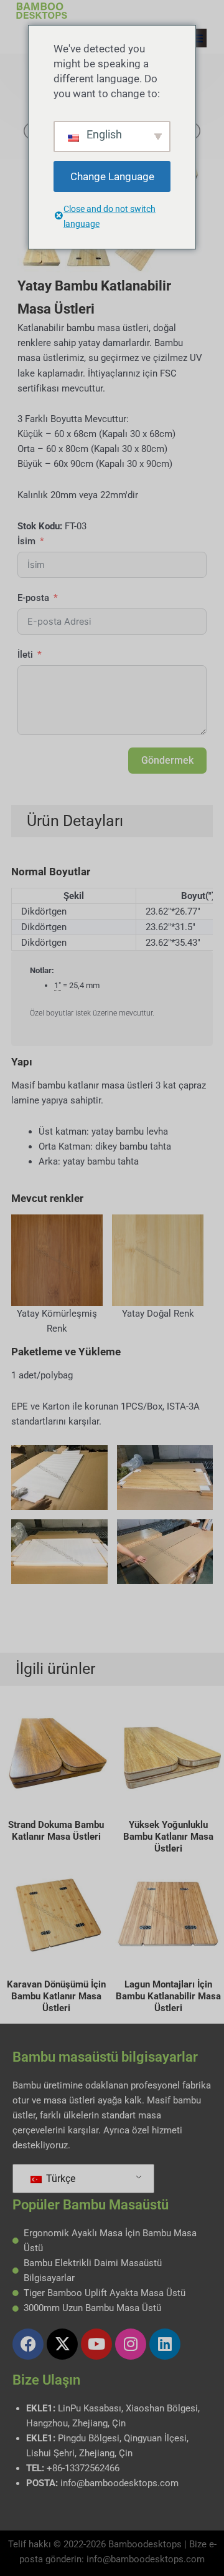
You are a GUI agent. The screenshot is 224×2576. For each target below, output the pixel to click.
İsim (26, 541)
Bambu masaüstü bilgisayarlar (105, 2057)
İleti (25, 655)
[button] (197, 38)
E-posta (33, 598)
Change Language (112, 176)
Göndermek (167, 760)
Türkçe (59, 2179)
